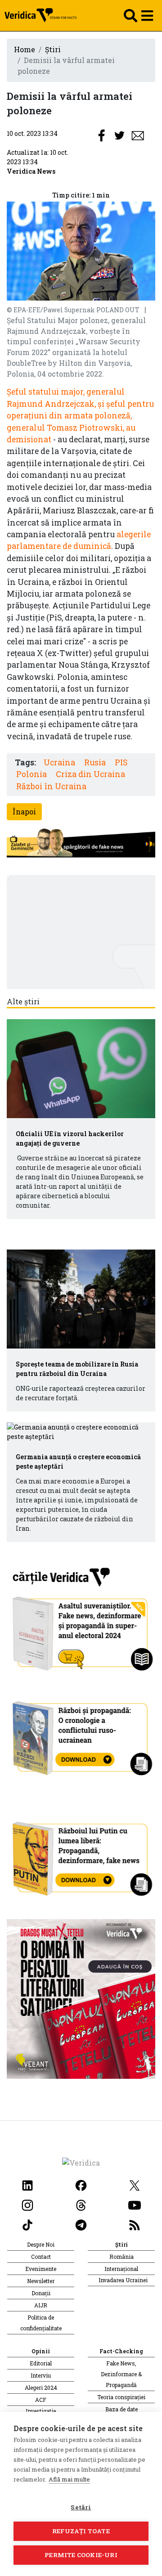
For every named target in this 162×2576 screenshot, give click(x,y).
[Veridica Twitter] (135, 2184)
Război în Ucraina (51, 786)
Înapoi (24, 811)
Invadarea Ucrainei (123, 2280)
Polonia (31, 774)
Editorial (41, 2363)
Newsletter (41, 2281)
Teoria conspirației (121, 2397)
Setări (81, 2507)
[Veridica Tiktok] (27, 2224)
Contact (41, 2257)
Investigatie (41, 2411)
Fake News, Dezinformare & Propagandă (121, 2374)
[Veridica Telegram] (81, 2224)
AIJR (41, 2305)
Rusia (95, 762)
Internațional (121, 2269)
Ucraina (59, 762)
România (121, 2257)
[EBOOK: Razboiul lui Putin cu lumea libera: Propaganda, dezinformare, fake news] (81, 1854)
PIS (121, 762)
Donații (41, 2293)
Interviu (41, 2375)
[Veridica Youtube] (135, 2204)
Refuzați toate (81, 2531)
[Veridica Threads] (81, 2204)
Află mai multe (69, 2479)
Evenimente (41, 2269)
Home (25, 49)
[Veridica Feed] (135, 2224)
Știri (53, 49)
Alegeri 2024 (41, 2387)
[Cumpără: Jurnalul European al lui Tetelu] (81, 1998)
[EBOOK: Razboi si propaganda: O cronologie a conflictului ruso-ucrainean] (81, 1735)
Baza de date (121, 2409)
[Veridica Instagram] (27, 2204)
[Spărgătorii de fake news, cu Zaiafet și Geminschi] (81, 843)
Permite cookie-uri (81, 2555)
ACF (41, 2400)
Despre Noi (41, 2244)
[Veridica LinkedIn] (27, 2184)
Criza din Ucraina (90, 774)
